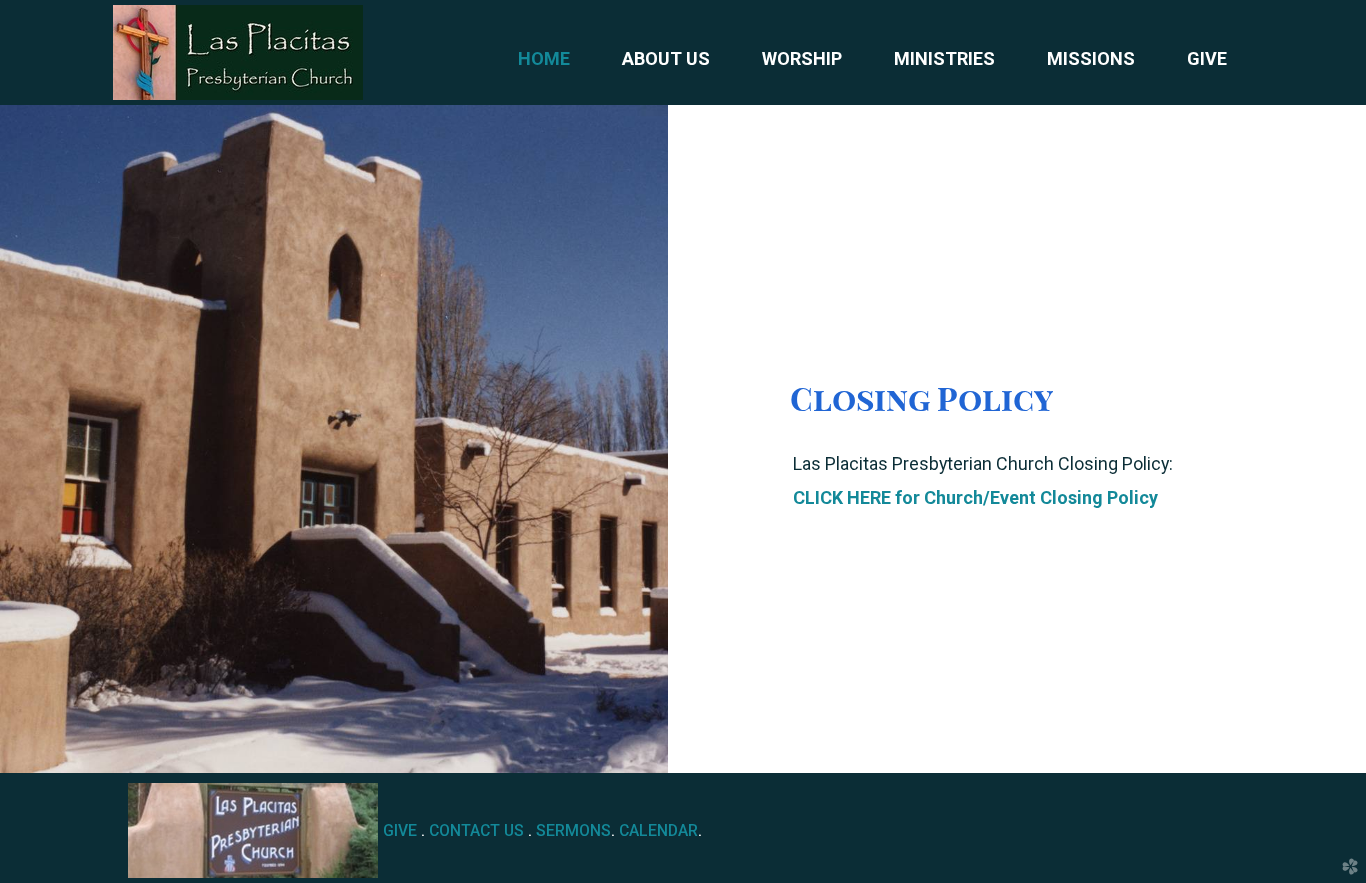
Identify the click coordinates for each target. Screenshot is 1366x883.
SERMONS (573, 830)
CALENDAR (658, 830)
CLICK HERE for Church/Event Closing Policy (975, 497)
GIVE (400, 830)
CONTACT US (476, 830)
